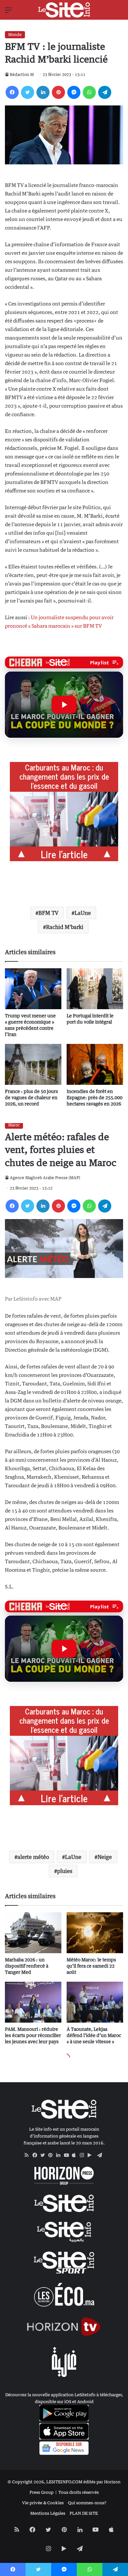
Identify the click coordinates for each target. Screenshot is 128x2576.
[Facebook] (12, 92)
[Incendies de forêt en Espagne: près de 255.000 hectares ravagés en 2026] (95, 1064)
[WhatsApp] (89, 92)
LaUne (83, 913)
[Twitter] (28, 92)
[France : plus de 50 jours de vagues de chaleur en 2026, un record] (33, 1064)
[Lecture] (64, 705)
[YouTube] (68, 2155)
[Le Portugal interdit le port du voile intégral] (95, 989)
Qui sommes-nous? (87, 2503)
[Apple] (76, 2155)
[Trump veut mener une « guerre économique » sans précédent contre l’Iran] (33, 989)
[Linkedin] (43, 92)
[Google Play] (92, 2155)
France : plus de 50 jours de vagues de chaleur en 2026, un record (32, 1097)
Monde (15, 35)
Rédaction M (22, 74)
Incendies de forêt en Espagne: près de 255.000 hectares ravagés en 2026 (95, 1097)
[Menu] (8, 12)
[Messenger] (74, 92)
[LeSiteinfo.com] (64, 10)
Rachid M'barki (65, 927)
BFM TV (48, 913)
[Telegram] (105, 92)
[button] (64, 705)
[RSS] (29, 2155)
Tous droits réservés (79, 2492)
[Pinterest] (58, 92)
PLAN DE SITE (84, 2513)
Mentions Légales (48, 2513)
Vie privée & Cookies (43, 2503)
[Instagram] (84, 2155)
